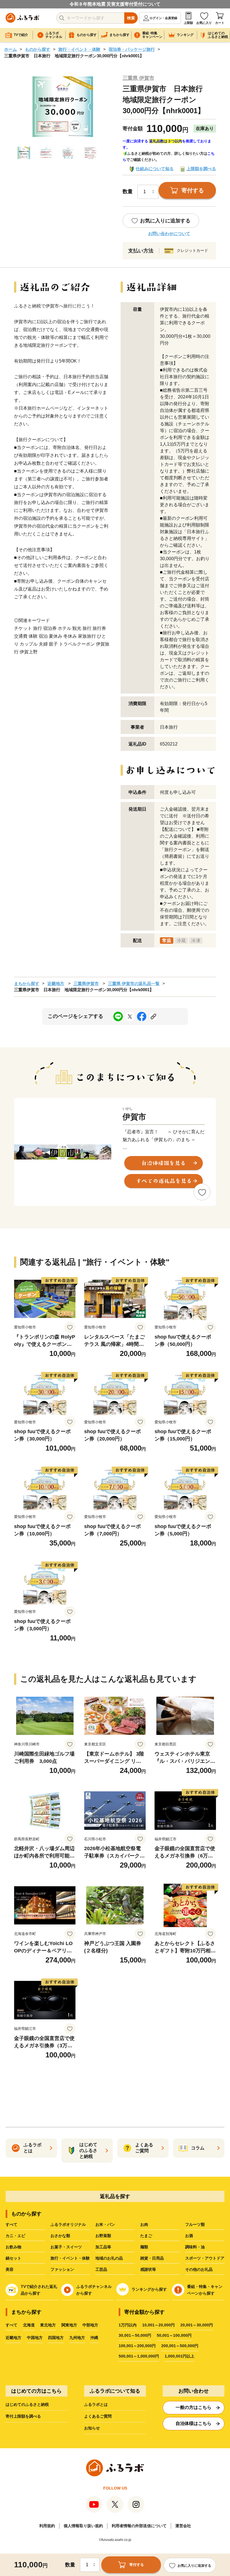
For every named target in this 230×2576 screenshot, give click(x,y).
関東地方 (69, 2325)
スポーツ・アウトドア (205, 2258)
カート (220, 23)
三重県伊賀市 (86, 983)
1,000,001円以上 (180, 2356)
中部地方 (90, 2325)
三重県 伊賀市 (138, 78)
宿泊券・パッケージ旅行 (132, 49)
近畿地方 (56, 983)
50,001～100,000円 (174, 2335)
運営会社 (183, 2526)
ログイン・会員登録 (163, 18)
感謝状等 (148, 2269)
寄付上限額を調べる (23, 2416)
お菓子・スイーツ (66, 2247)
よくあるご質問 (98, 2416)
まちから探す (27, 983)
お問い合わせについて (169, 233)
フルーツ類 (195, 2224)
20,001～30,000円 (197, 2325)
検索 (131, 18)
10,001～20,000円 (158, 2325)
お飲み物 (13, 2247)
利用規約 (47, 2526)
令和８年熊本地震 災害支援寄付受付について (115, 4)
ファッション (62, 2269)
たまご (146, 2236)
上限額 (188, 23)
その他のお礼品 (199, 2269)
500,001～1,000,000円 (139, 2356)
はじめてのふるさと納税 (27, 2404)
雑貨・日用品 (152, 2258)
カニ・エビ (15, 2236)
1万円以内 (128, 2325)
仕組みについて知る (155, 169)
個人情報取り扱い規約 (83, 2526)
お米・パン (105, 2224)
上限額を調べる (201, 169)
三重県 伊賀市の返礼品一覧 (134, 983)
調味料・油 (195, 2247)
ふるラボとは (96, 2404)
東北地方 (48, 2325)
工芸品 (101, 2269)
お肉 (144, 2224)
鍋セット (13, 2258)
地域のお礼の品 (109, 2258)
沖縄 (94, 2338)
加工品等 (103, 2247)
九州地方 (77, 2338)
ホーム (11, 49)
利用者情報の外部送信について (139, 2526)
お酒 (189, 2236)
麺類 (144, 2247)
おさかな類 (60, 2236)
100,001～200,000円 (137, 2346)
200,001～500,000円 (180, 2346)
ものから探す (38, 49)
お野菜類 (103, 2236)
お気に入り (204, 23)
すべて (12, 2224)
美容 (10, 2269)
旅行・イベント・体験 (79, 49)
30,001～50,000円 (135, 2335)
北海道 (29, 2325)
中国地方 (35, 2338)
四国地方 (56, 2338)
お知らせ (92, 2428)
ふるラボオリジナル (68, 2224)
